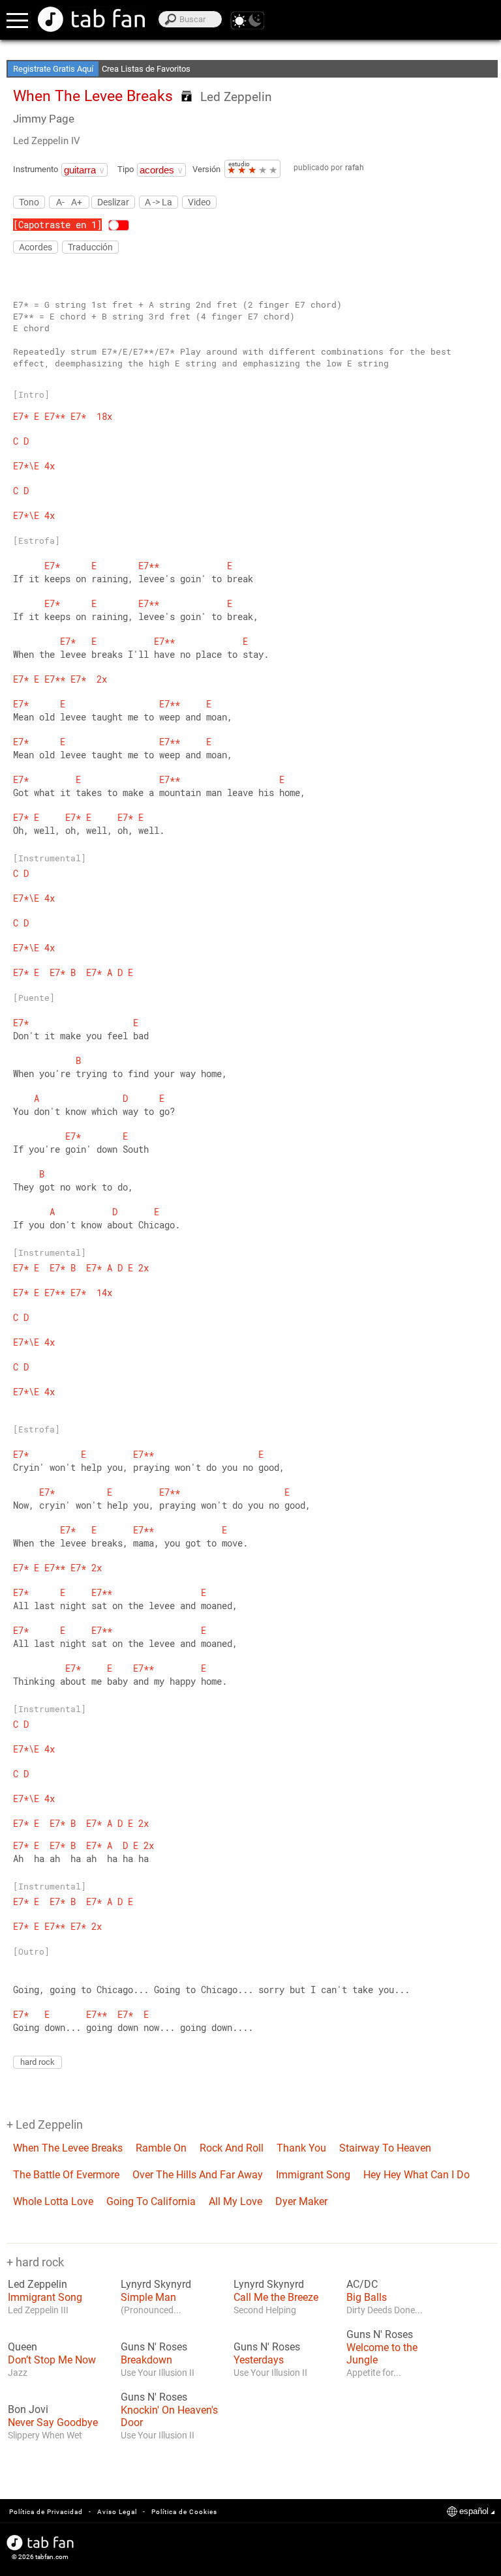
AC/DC (362, 2285)
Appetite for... (374, 2373)
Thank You (301, 2148)
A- (60, 202)
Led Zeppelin (236, 97)
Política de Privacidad (46, 2512)
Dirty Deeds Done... (385, 2310)
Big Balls (367, 2297)
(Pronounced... (151, 2310)
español (474, 2511)
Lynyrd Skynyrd (156, 2285)
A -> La (159, 202)
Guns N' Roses (154, 2347)
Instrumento (36, 169)
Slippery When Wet (45, 2435)
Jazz (18, 2373)
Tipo (126, 169)
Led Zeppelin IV (47, 141)
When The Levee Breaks (68, 2148)
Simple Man (148, 2297)
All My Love (235, 2201)
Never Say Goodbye (53, 2422)
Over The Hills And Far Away (198, 2175)
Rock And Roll (232, 2148)
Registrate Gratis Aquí (53, 69)
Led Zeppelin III (38, 2310)
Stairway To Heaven (385, 2148)
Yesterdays (259, 2360)
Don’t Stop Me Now (52, 2360)
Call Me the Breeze (276, 2297)
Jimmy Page (44, 119)
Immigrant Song (313, 2175)
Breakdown (146, 2360)
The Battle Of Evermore (66, 2175)
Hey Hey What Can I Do (417, 2175)
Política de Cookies (184, 2512)
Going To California (151, 2201)
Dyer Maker (301, 2201)
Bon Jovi (28, 2410)
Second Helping (265, 2310)
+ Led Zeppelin (45, 2124)
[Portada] (91, 19)
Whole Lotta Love (53, 2201)
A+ (77, 202)
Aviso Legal (117, 2512)
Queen (23, 2347)
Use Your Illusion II (158, 2373)
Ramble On (161, 2148)
